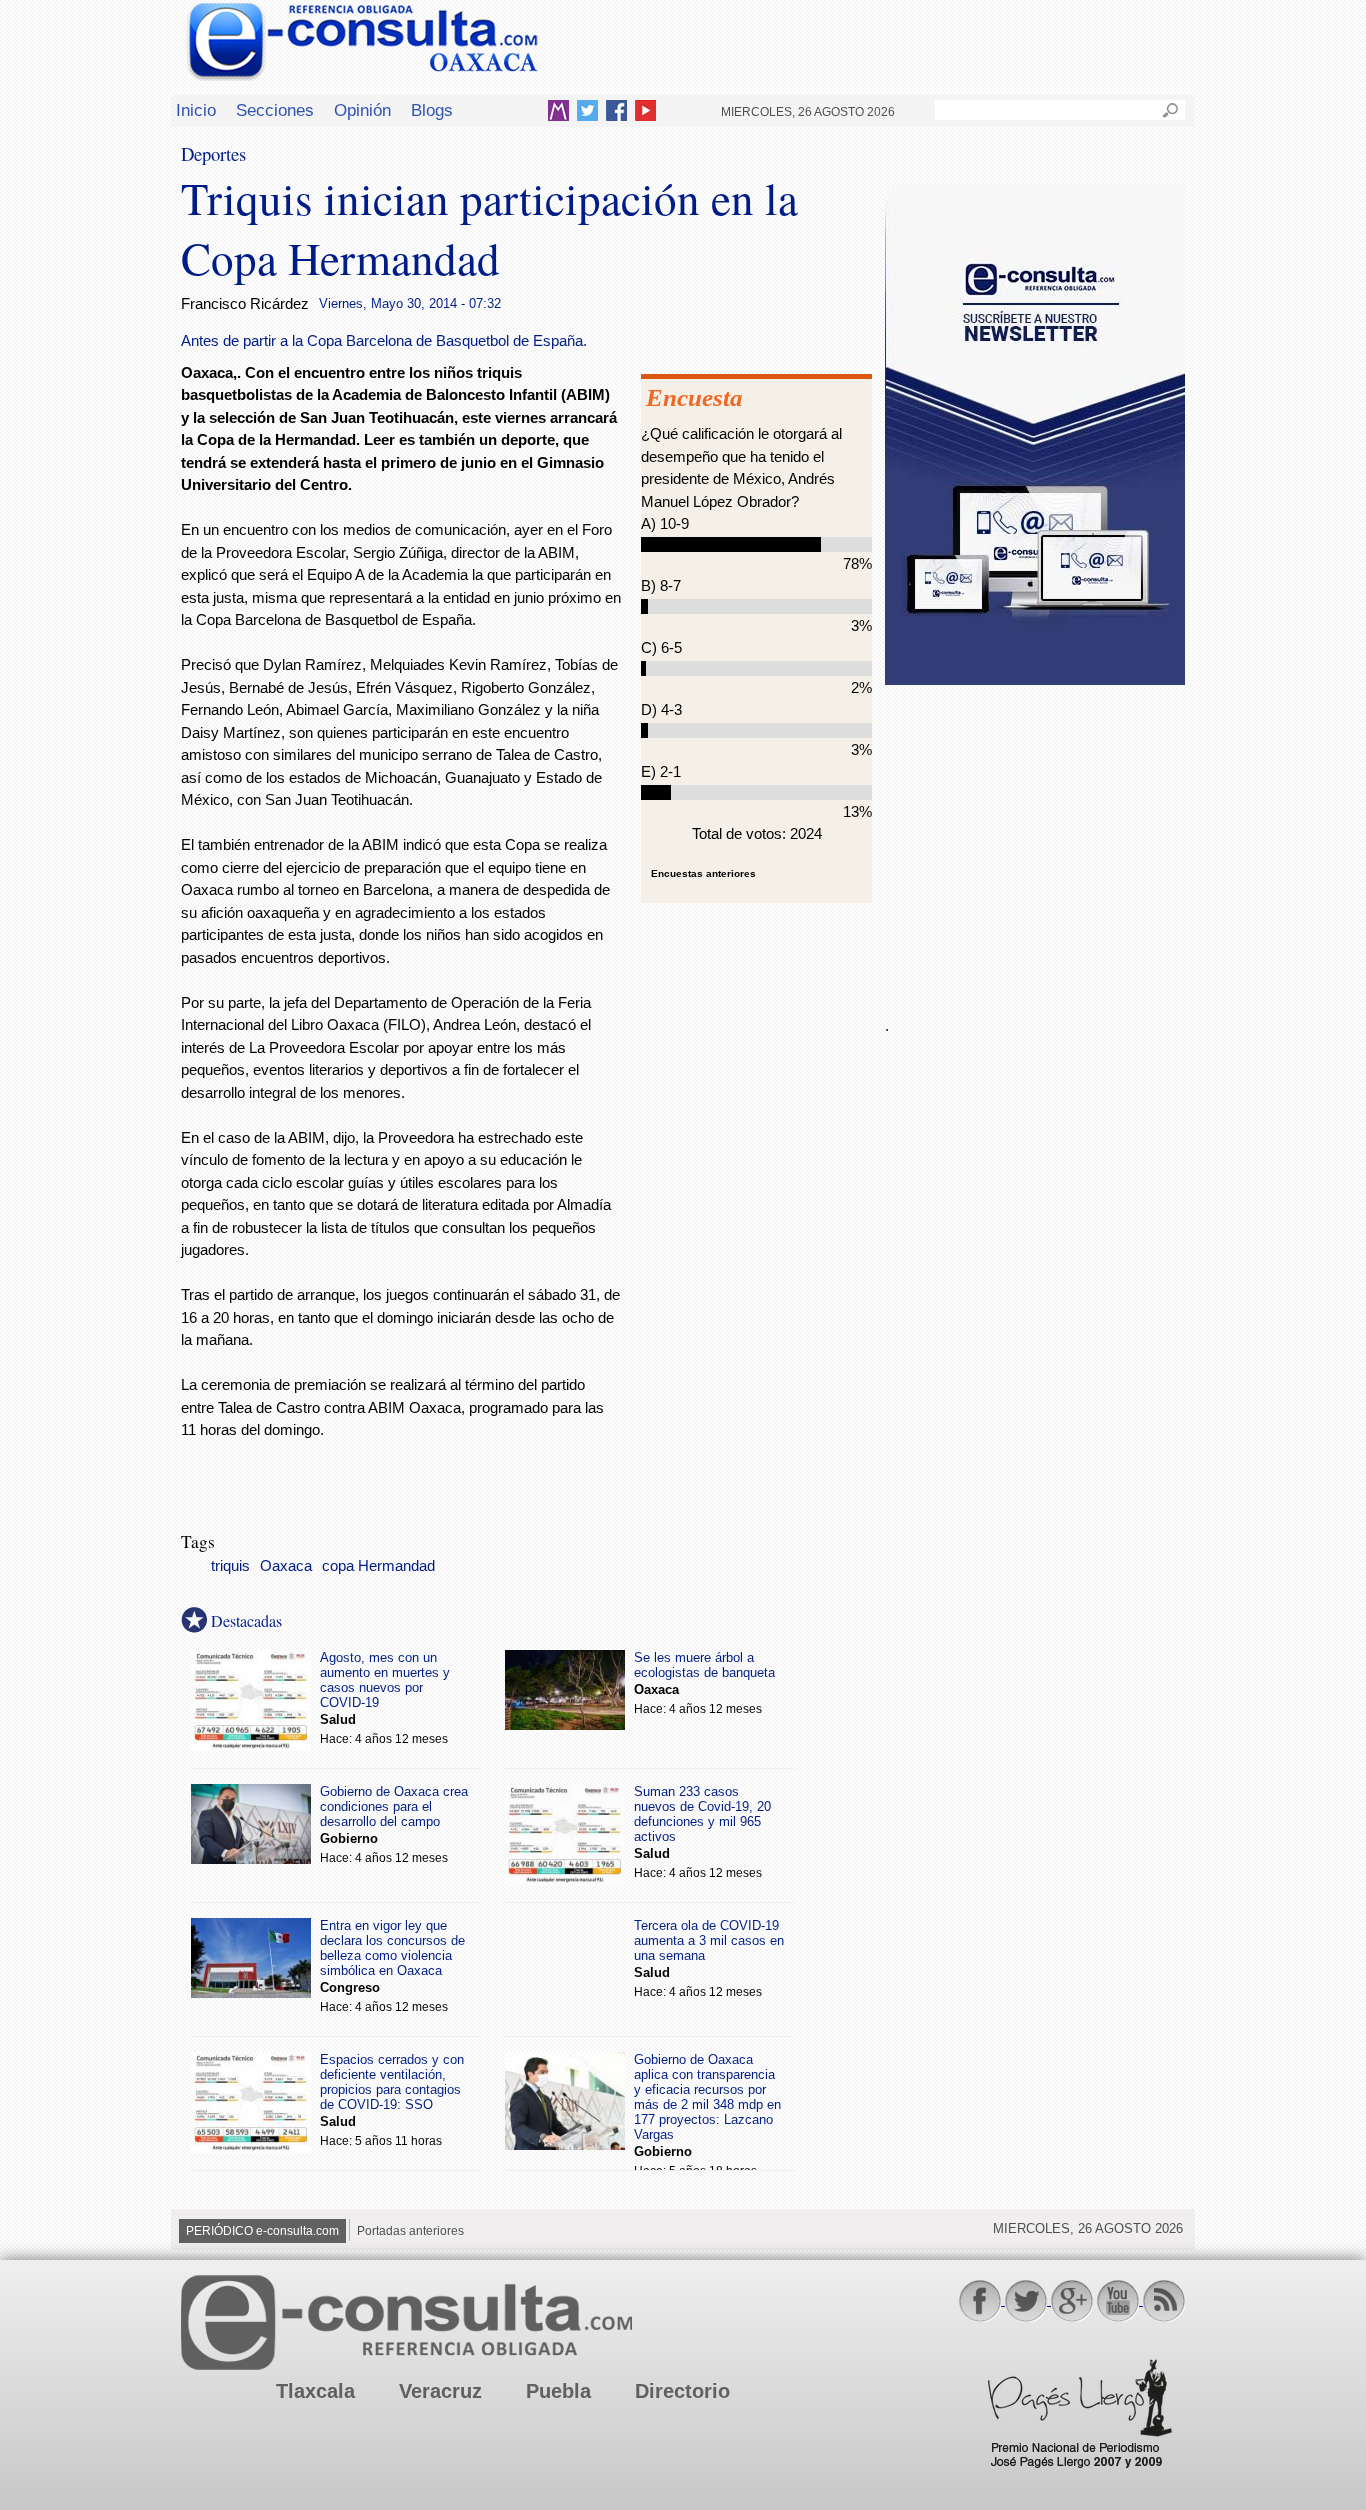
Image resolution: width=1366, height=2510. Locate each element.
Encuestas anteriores (703, 873)
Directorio (682, 2391)
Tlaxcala (315, 2391)
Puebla (558, 2391)
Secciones (275, 110)
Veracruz (440, 2391)
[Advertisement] (1035, 839)
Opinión (362, 110)
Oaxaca (286, 1566)
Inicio (196, 110)
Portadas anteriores (410, 2231)
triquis (230, 1566)
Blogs (432, 110)
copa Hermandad (378, 1566)
